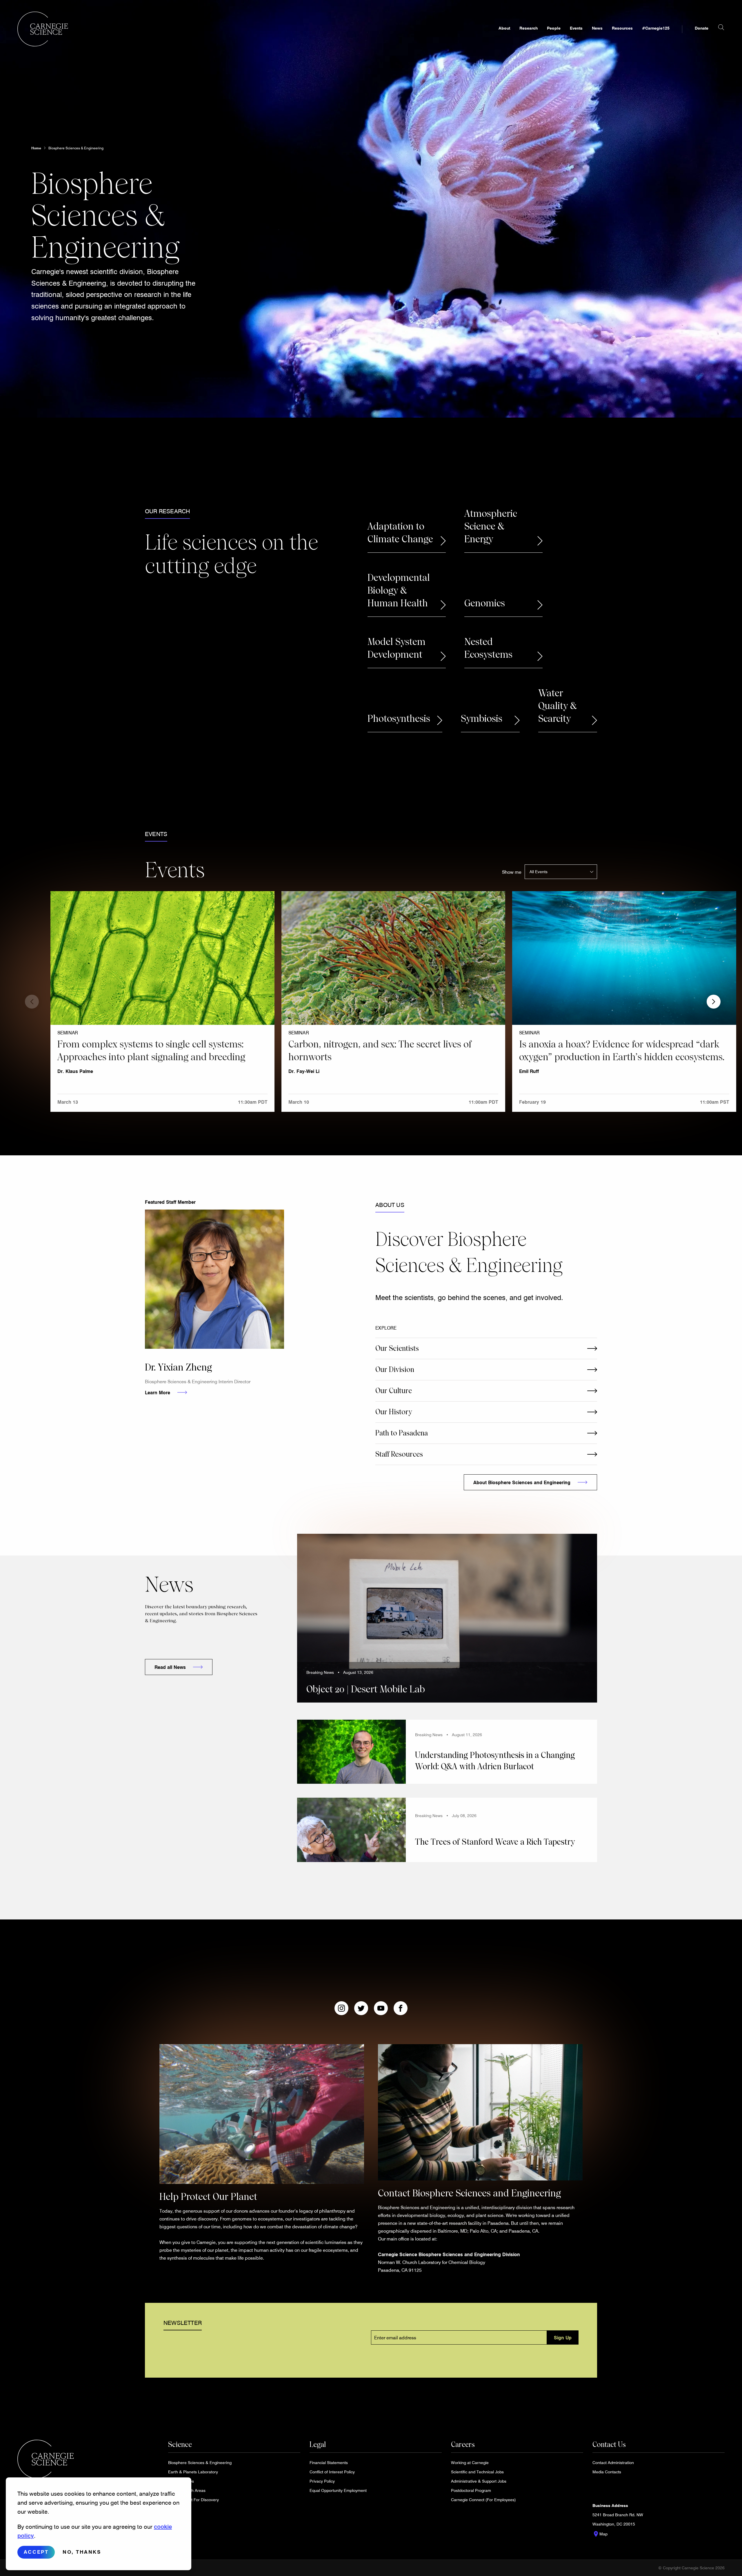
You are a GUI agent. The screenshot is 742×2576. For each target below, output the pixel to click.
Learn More (158, 1392)
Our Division (395, 1369)
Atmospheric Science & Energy (491, 526)
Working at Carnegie (470, 2462)
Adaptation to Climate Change (400, 533)
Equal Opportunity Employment (338, 2490)
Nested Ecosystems (488, 648)
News (597, 28)
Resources (622, 28)
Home (36, 148)
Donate (702, 28)
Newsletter (183, 2323)
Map (600, 2534)
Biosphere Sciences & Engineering (76, 148)
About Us (390, 1205)
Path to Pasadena (402, 1433)
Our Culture (394, 1391)
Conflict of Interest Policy (332, 2472)
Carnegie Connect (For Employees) (483, 2500)
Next (714, 1002)
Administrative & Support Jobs (479, 2481)
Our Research (167, 511)
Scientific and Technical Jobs (477, 2472)
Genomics (485, 603)
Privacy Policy (322, 2481)
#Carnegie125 (656, 28)
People (554, 28)
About (504, 28)
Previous (32, 1002)
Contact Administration (613, 2462)
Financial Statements (329, 2462)
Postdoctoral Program (471, 2490)
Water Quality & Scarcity (558, 706)
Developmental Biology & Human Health (399, 590)
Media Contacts (607, 2472)
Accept (36, 2552)
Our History (394, 1412)
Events (576, 28)
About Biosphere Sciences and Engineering (522, 1482)
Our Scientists (397, 1348)
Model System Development (397, 648)
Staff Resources (399, 1454)
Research (529, 28)
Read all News (170, 1667)
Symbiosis (482, 719)
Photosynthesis (399, 719)
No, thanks (82, 2552)
